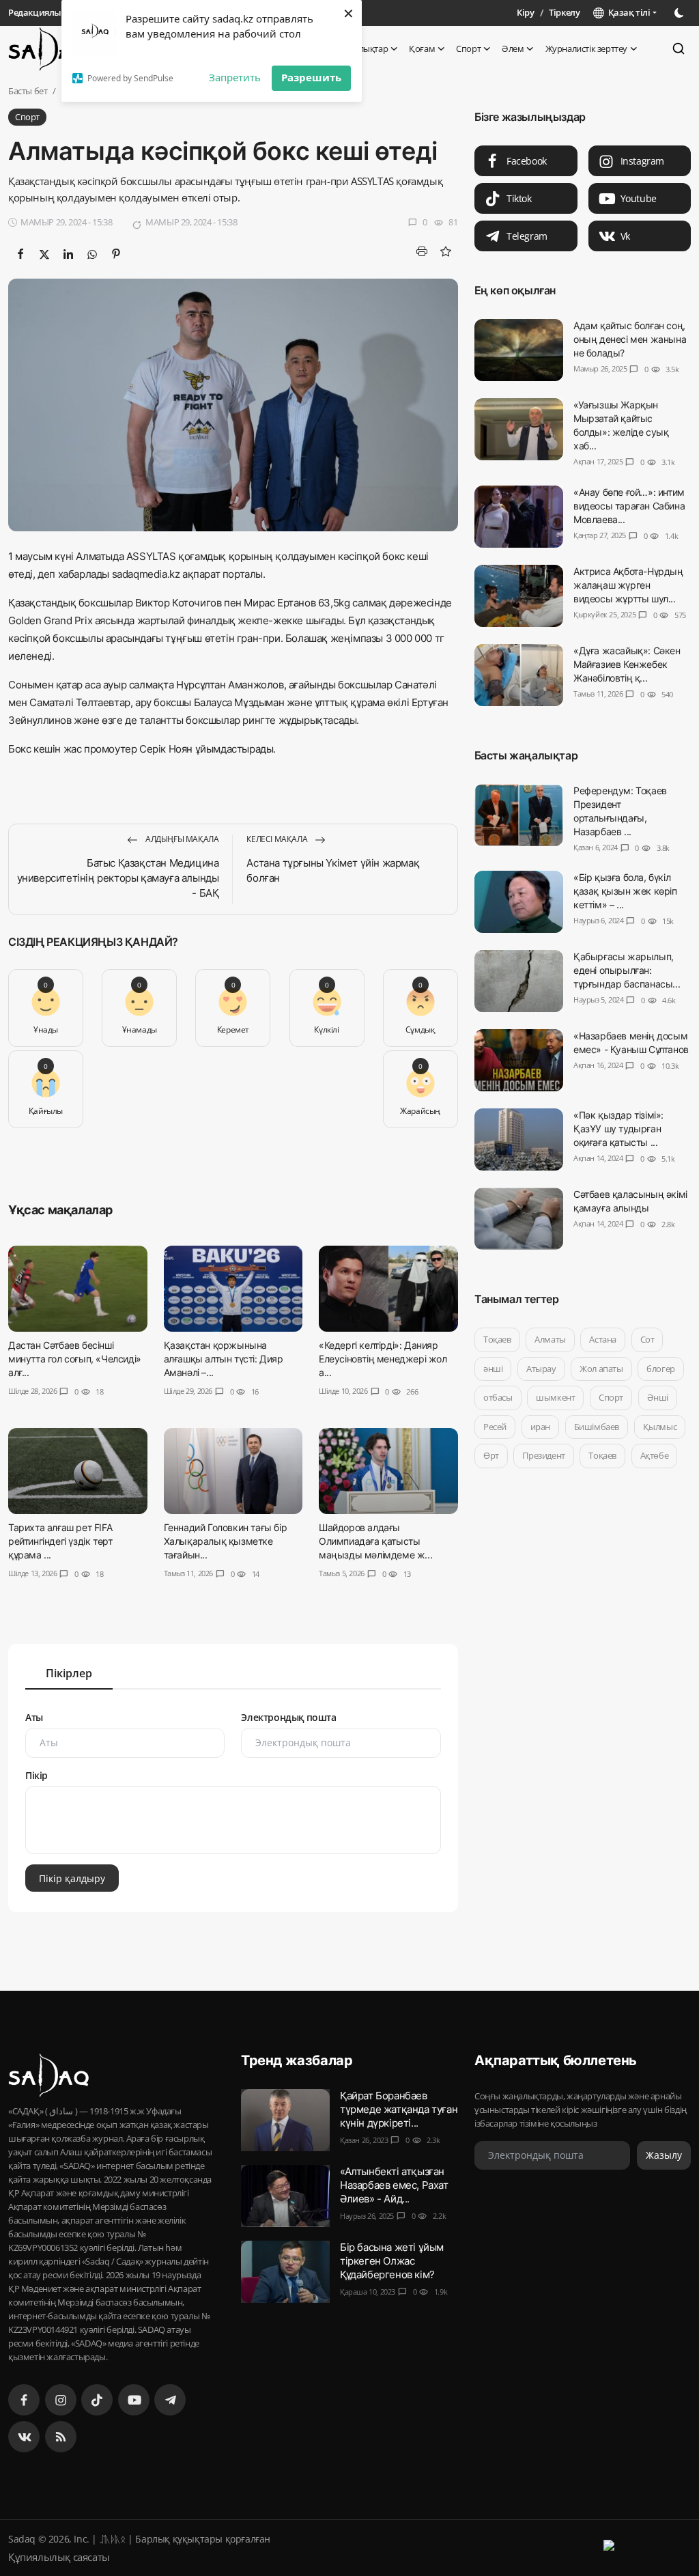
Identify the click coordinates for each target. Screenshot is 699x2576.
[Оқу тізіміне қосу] (446, 251)
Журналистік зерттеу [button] (586, 48)
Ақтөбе (654, 1455)
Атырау (541, 1369)
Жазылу (664, 2156)
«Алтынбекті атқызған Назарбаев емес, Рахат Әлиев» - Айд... (394, 2185)
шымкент (555, 1397)
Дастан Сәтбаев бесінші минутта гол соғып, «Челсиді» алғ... (75, 1359)
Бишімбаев (596, 1427)
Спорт (611, 1397)
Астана (603, 1339)
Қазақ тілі (627, 12)
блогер (661, 1369)
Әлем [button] (513, 48)
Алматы (550, 1339)
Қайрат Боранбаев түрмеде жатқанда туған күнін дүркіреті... (399, 2109)
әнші (493, 1369)
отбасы (498, 1397)
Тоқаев (497, 1339)
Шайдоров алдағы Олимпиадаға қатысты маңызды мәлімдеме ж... (375, 1542)
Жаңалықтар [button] (362, 48)
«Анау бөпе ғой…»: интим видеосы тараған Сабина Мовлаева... (629, 506)
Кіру (525, 12)
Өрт (491, 1455)
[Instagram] (61, 2400)
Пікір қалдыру (72, 1878)
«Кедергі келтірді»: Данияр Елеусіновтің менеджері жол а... (383, 1359)
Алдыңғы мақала (181, 839)
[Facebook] (24, 2400)
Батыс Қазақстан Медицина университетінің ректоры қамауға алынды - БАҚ (118, 878)
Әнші (657, 1397)
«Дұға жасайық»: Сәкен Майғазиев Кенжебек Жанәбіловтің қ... (627, 664)
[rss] (61, 2437)
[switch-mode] (681, 13)
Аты (34, 1717)
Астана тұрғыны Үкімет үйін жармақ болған (333, 870)
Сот (647, 1339)
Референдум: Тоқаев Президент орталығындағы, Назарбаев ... (620, 811)
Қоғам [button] (422, 48)
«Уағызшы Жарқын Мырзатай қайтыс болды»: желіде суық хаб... (621, 425)
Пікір (37, 1775)
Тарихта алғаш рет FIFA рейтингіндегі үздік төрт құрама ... (60, 1542)
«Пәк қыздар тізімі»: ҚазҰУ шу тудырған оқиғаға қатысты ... (618, 1129)
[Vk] (24, 2437)
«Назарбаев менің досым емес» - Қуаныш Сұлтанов (631, 1042)
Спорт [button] (468, 48)
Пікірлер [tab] (69, 1673)
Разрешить (311, 77)
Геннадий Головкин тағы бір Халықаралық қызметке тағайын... (226, 1542)
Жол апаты (601, 1369)
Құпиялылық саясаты (59, 2557)
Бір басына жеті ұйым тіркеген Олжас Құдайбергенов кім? (392, 2261)
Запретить (235, 77)
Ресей (495, 1427)
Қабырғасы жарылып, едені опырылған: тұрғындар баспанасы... (627, 970)
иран (540, 1427)
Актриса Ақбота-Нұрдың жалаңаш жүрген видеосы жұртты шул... (628, 585)
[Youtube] (134, 2400)
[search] (679, 48)
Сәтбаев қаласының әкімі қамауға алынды (630, 1201)
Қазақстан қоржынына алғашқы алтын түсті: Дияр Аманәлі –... (224, 1359)
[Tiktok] (97, 2400)
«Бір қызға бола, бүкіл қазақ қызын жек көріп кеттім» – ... (625, 891)
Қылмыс (659, 1427)
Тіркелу (564, 12)
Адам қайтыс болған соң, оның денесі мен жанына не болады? (630, 339)
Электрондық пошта (288, 1717)
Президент (543, 1455)
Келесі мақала (277, 839)
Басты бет (28, 91)
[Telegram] (170, 2400)
